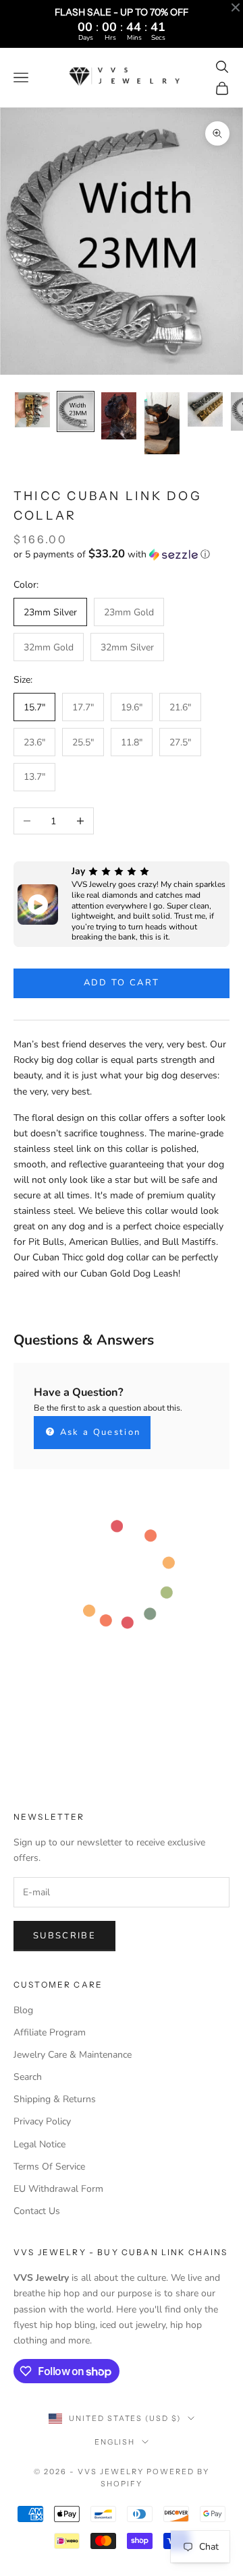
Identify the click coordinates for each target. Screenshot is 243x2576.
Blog (23, 2010)
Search (28, 2077)
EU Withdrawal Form (58, 2189)
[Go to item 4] (162, 424)
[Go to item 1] (32, 410)
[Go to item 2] (76, 411)
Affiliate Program (50, 2032)
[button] (122, 554)
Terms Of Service (49, 2167)
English (115, 2442)
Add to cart (122, 983)
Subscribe (64, 1936)
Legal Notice (39, 2144)
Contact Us (37, 2211)
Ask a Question (98, 1432)
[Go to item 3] (119, 416)
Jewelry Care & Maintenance (73, 2055)
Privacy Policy (42, 2121)
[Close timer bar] (236, 7)
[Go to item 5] (205, 410)
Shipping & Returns (55, 2099)
